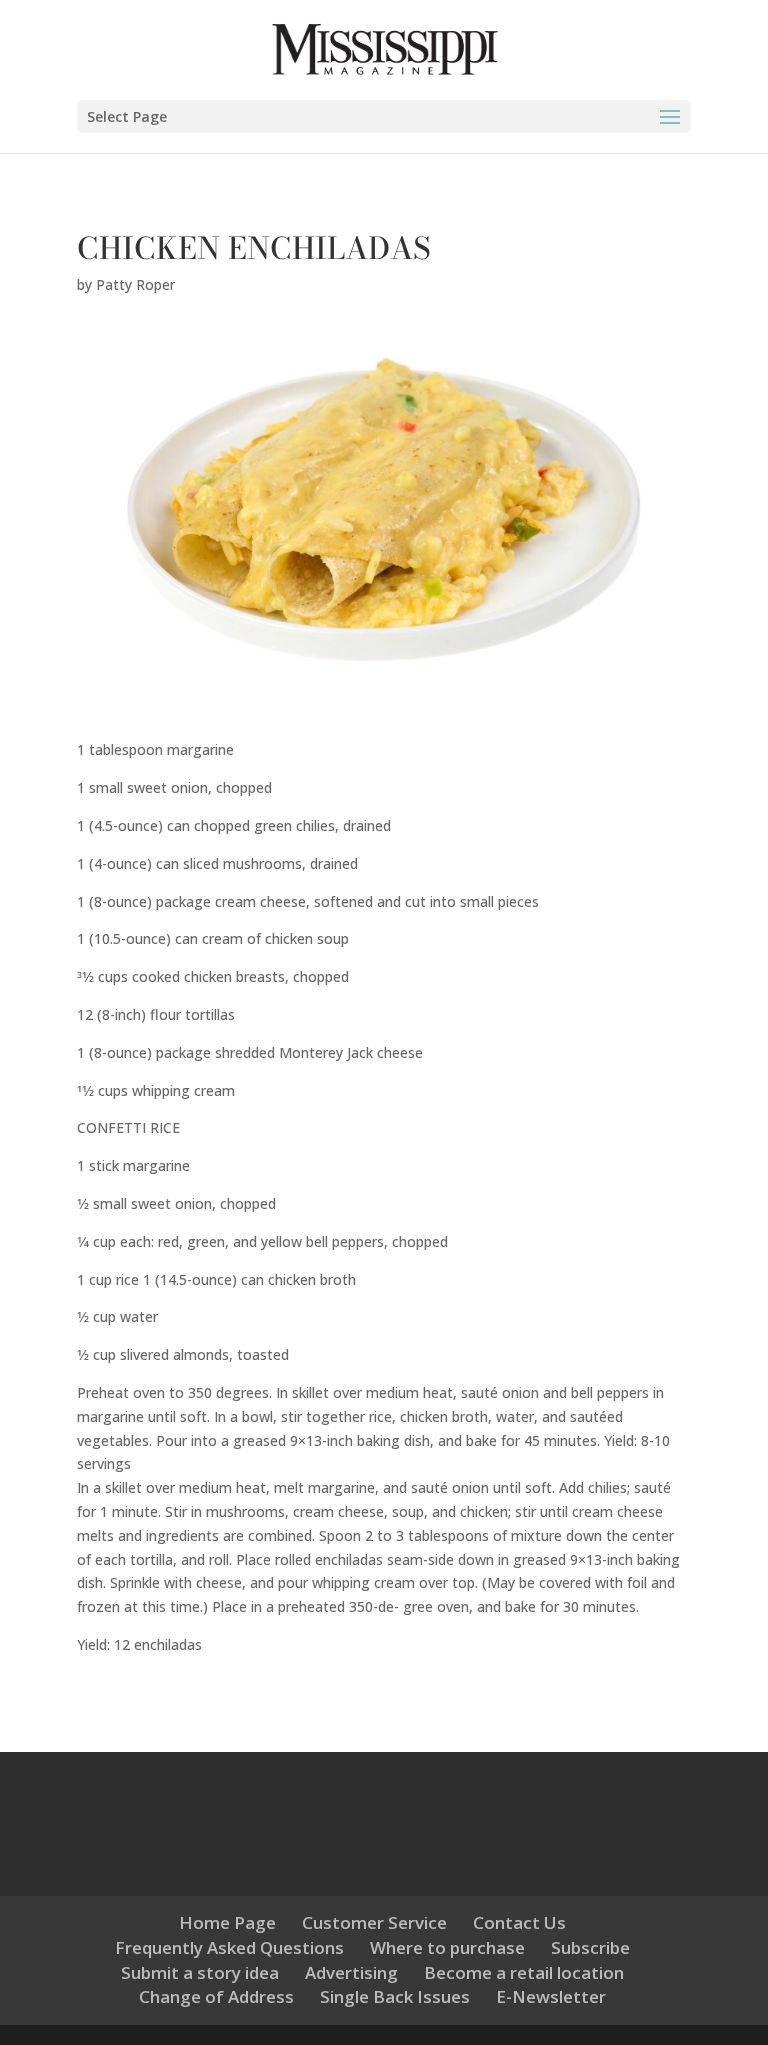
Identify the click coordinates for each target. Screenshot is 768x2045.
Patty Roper (135, 284)
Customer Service (374, 1922)
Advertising (351, 1972)
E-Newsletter (551, 1996)
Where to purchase (447, 1947)
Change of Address (216, 1996)
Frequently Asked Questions (229, 1947)
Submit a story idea (200, 1972)
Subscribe (590, 1947)
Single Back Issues (395, 1996)
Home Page (227, 1922)
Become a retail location (524, 1972)
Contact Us (519, 1922)
